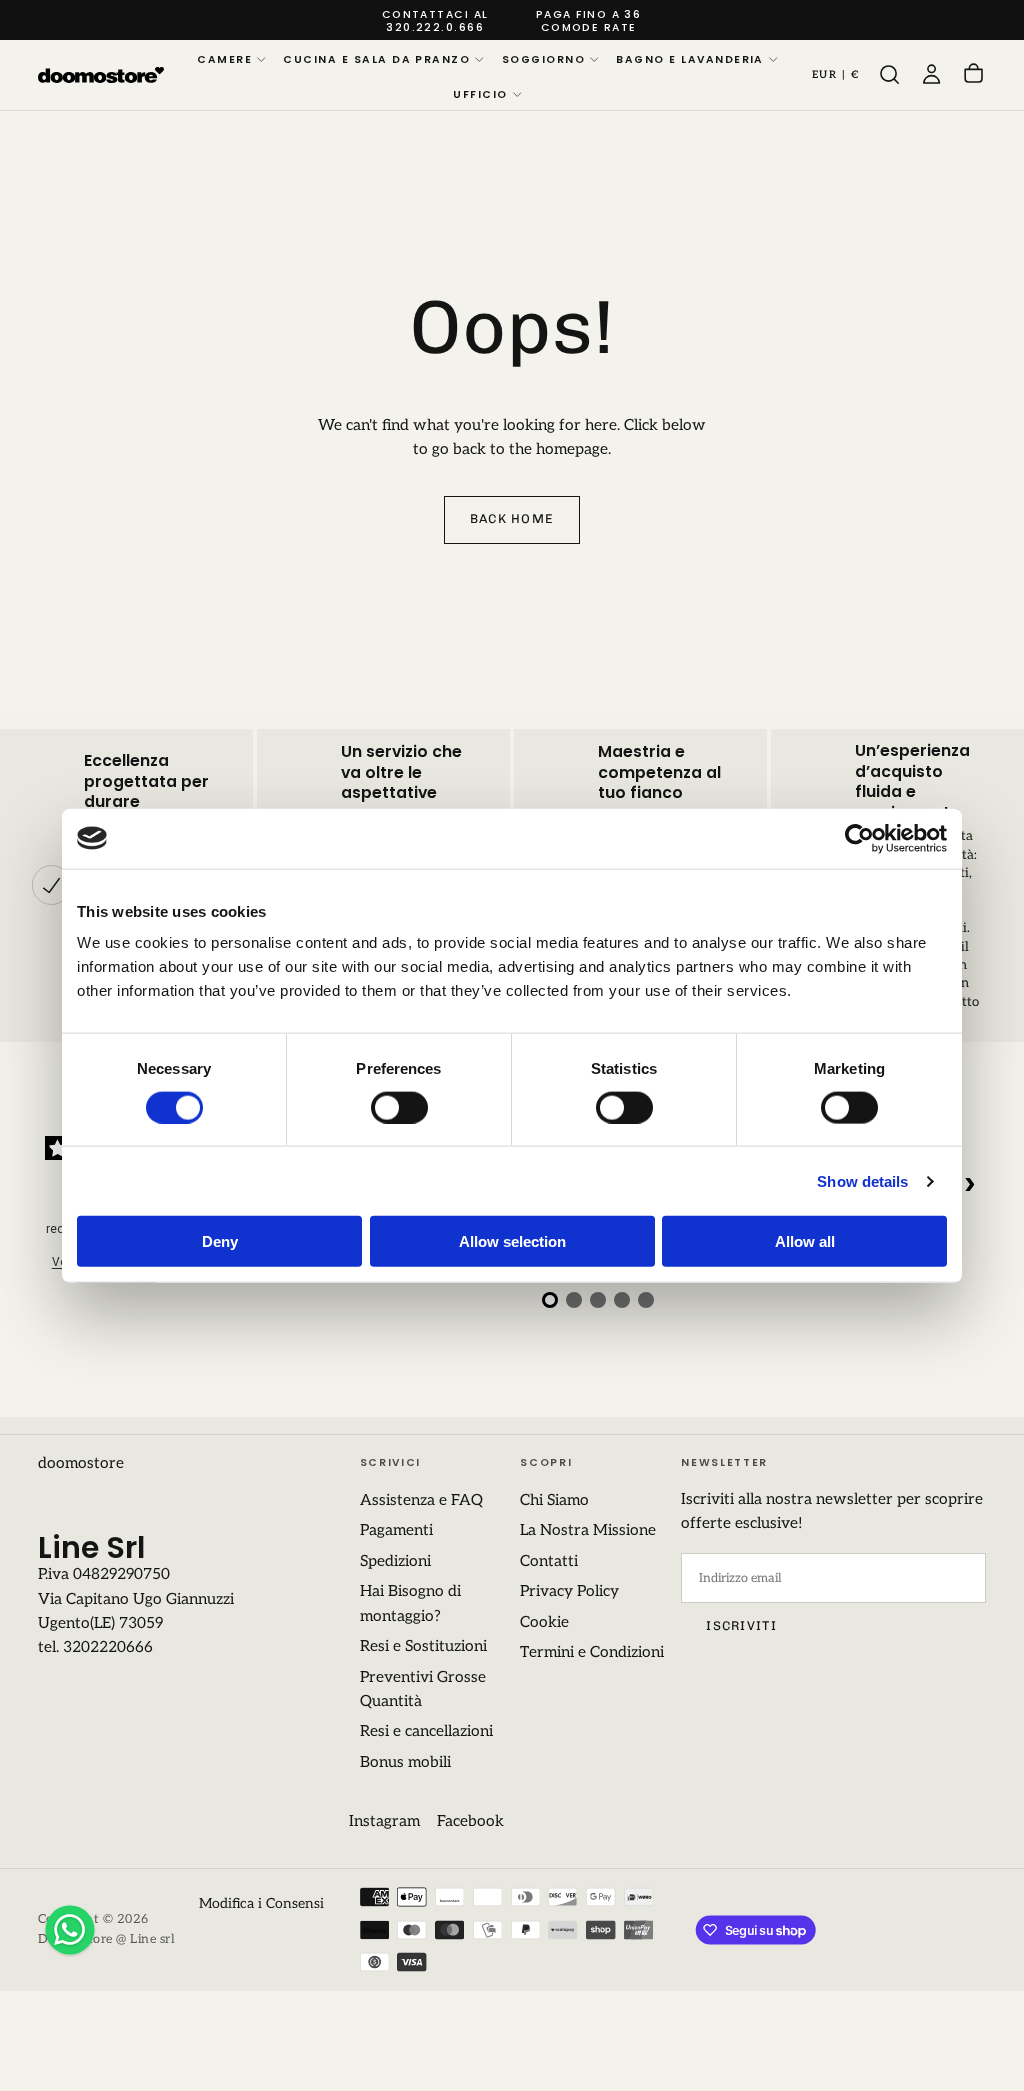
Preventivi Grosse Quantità (423, 1689)
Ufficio (480, 94)
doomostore (81, 1463)
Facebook (470, 1821)
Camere (224, 59)
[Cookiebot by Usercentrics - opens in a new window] (859, 838)
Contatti (549, 1561)
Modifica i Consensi (261, 1903)
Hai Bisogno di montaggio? (410, 1603)
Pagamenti (396, 1530)
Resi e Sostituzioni (423, 1646)
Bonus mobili (405, 1762)
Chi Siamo (554, 1500)
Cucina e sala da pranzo (376, 59)
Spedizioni (395, 1561)
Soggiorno (543, 59)
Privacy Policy (569, 1591)
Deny (220, 1241)
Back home (512, 518)
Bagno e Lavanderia (689, 59)
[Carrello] (973, 75)
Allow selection (512, 1241)
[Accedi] (931, 75)
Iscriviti (741, 1625)
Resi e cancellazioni (426, 1731)
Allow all (805, 1241)
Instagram (384, 1821)
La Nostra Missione (588, 1530)
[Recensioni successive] (970, 1184)
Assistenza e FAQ (421, 1500)
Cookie (544, 1622)
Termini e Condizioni (592, 1652)
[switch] (399, 1107)
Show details (862, 1180)
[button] (836, 75)
